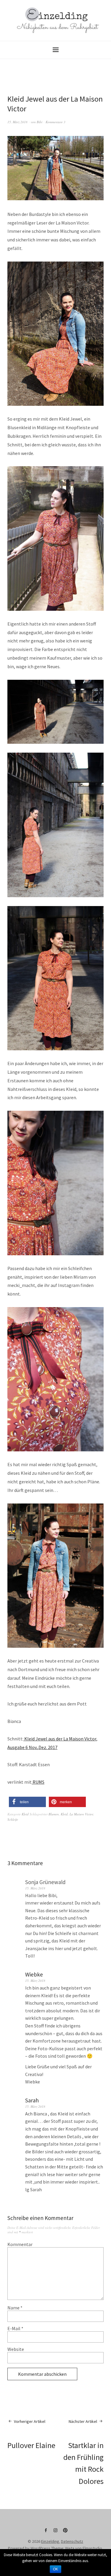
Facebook (46, 2532)
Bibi (40, 122)
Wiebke (34, 1974)
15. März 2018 (17, 122)
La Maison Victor (81, 1814)
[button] (27, 1802)
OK (55, 2569)
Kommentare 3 (55, 122)
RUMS (38, 1782)
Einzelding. (51, 2541)
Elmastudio (92, 2548)
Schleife (13, 1819)
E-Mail (15, 2328)
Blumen (54, 1814)
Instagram (56, 2532)
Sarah (32, 2100)
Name (15, 2308)
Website (16, 2349)
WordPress (40, 2548)
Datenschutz (72, 2541)
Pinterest (65, 2532)
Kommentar (20, 2244)
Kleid (25, 1814)
